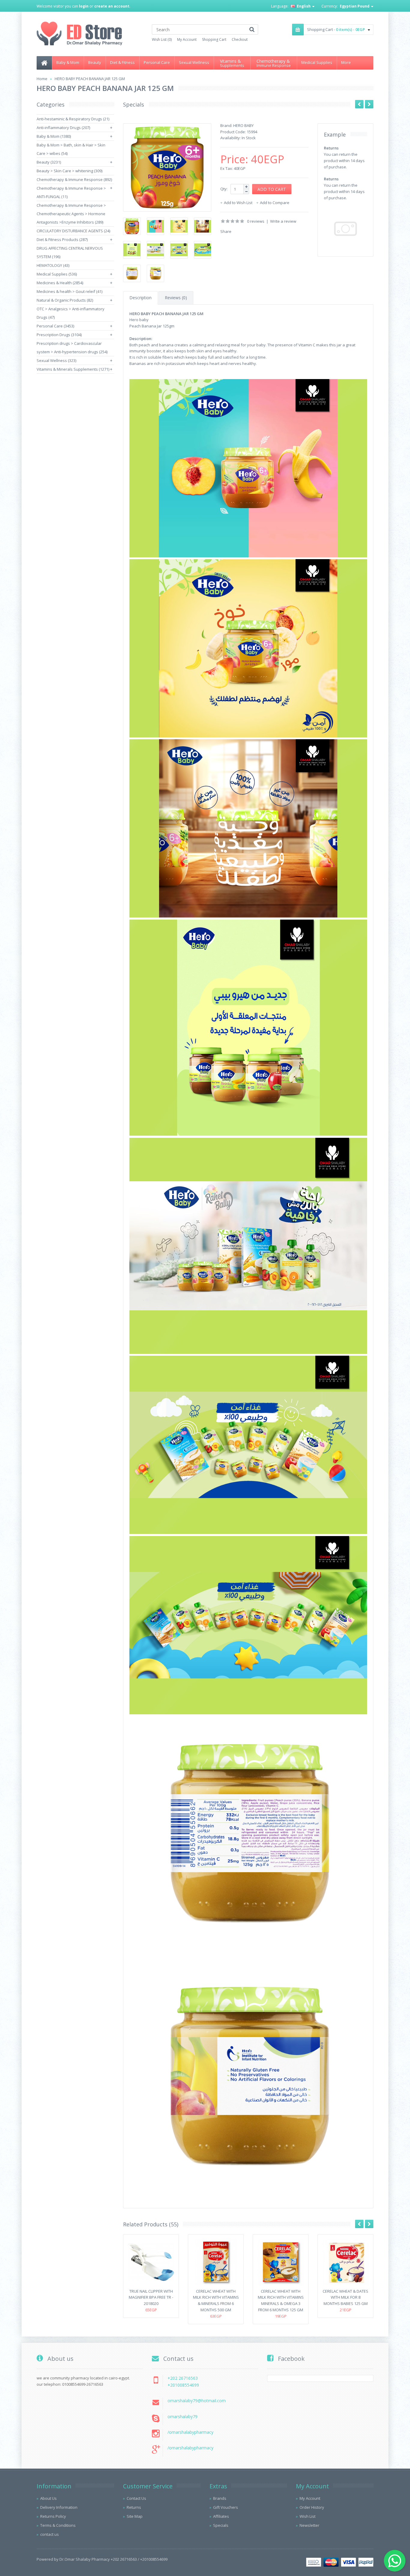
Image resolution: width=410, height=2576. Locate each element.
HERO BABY (243, 125)
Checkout (240, 39)
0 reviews (256, 221)
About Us (48, 2498)
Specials (221, 2525)
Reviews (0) (176, 298)
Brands (220, 2498)
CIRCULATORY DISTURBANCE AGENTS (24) (73, 231)
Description (140, 298)
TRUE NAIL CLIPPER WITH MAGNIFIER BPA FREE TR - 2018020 (151, 2297)
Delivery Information (59, 2507)
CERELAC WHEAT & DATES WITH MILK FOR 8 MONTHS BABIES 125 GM (345, 2297)
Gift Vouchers (226, 2507)
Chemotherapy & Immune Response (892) (74, 179)
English (304, 6)
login (84, 6)
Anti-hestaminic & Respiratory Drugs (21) (73, 119)
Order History (312, 2507)
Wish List (307, 2516)
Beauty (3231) (49, 162)
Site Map (135, 2516)
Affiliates (221, 2516)
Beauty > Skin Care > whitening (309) (69, 171)
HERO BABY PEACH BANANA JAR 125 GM (90, 79)
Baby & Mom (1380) (54, 136)
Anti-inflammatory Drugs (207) (63, 128)
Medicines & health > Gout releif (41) (69, 291)
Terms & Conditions (58, 2525)
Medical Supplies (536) (57, 274)
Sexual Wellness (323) (56, 360)
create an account (112, 6)
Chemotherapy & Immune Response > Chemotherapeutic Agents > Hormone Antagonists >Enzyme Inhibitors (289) (71, 214)
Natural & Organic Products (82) (65, 300)
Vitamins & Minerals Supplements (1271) (73, 369)
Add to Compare (275, 203)
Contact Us (136, 2498)
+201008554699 (183, 2385)
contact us (50, 2534)
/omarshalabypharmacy (190, 2432)
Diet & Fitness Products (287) (62, 240)
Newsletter (309, 2525)
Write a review (283, 221)
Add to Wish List (238, 203)
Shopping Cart (214, 39)
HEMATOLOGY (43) (53, 265)
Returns (134, 2507)
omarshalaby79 (182, 2416)
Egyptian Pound (355, 6)
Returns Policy (53, 2516)
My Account (187, 39)
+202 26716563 (183, 2378)
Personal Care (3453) (55, 326)
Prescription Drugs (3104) (59, 335)
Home (42, 79)
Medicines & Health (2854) (60, 283)
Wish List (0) (162, 39)
